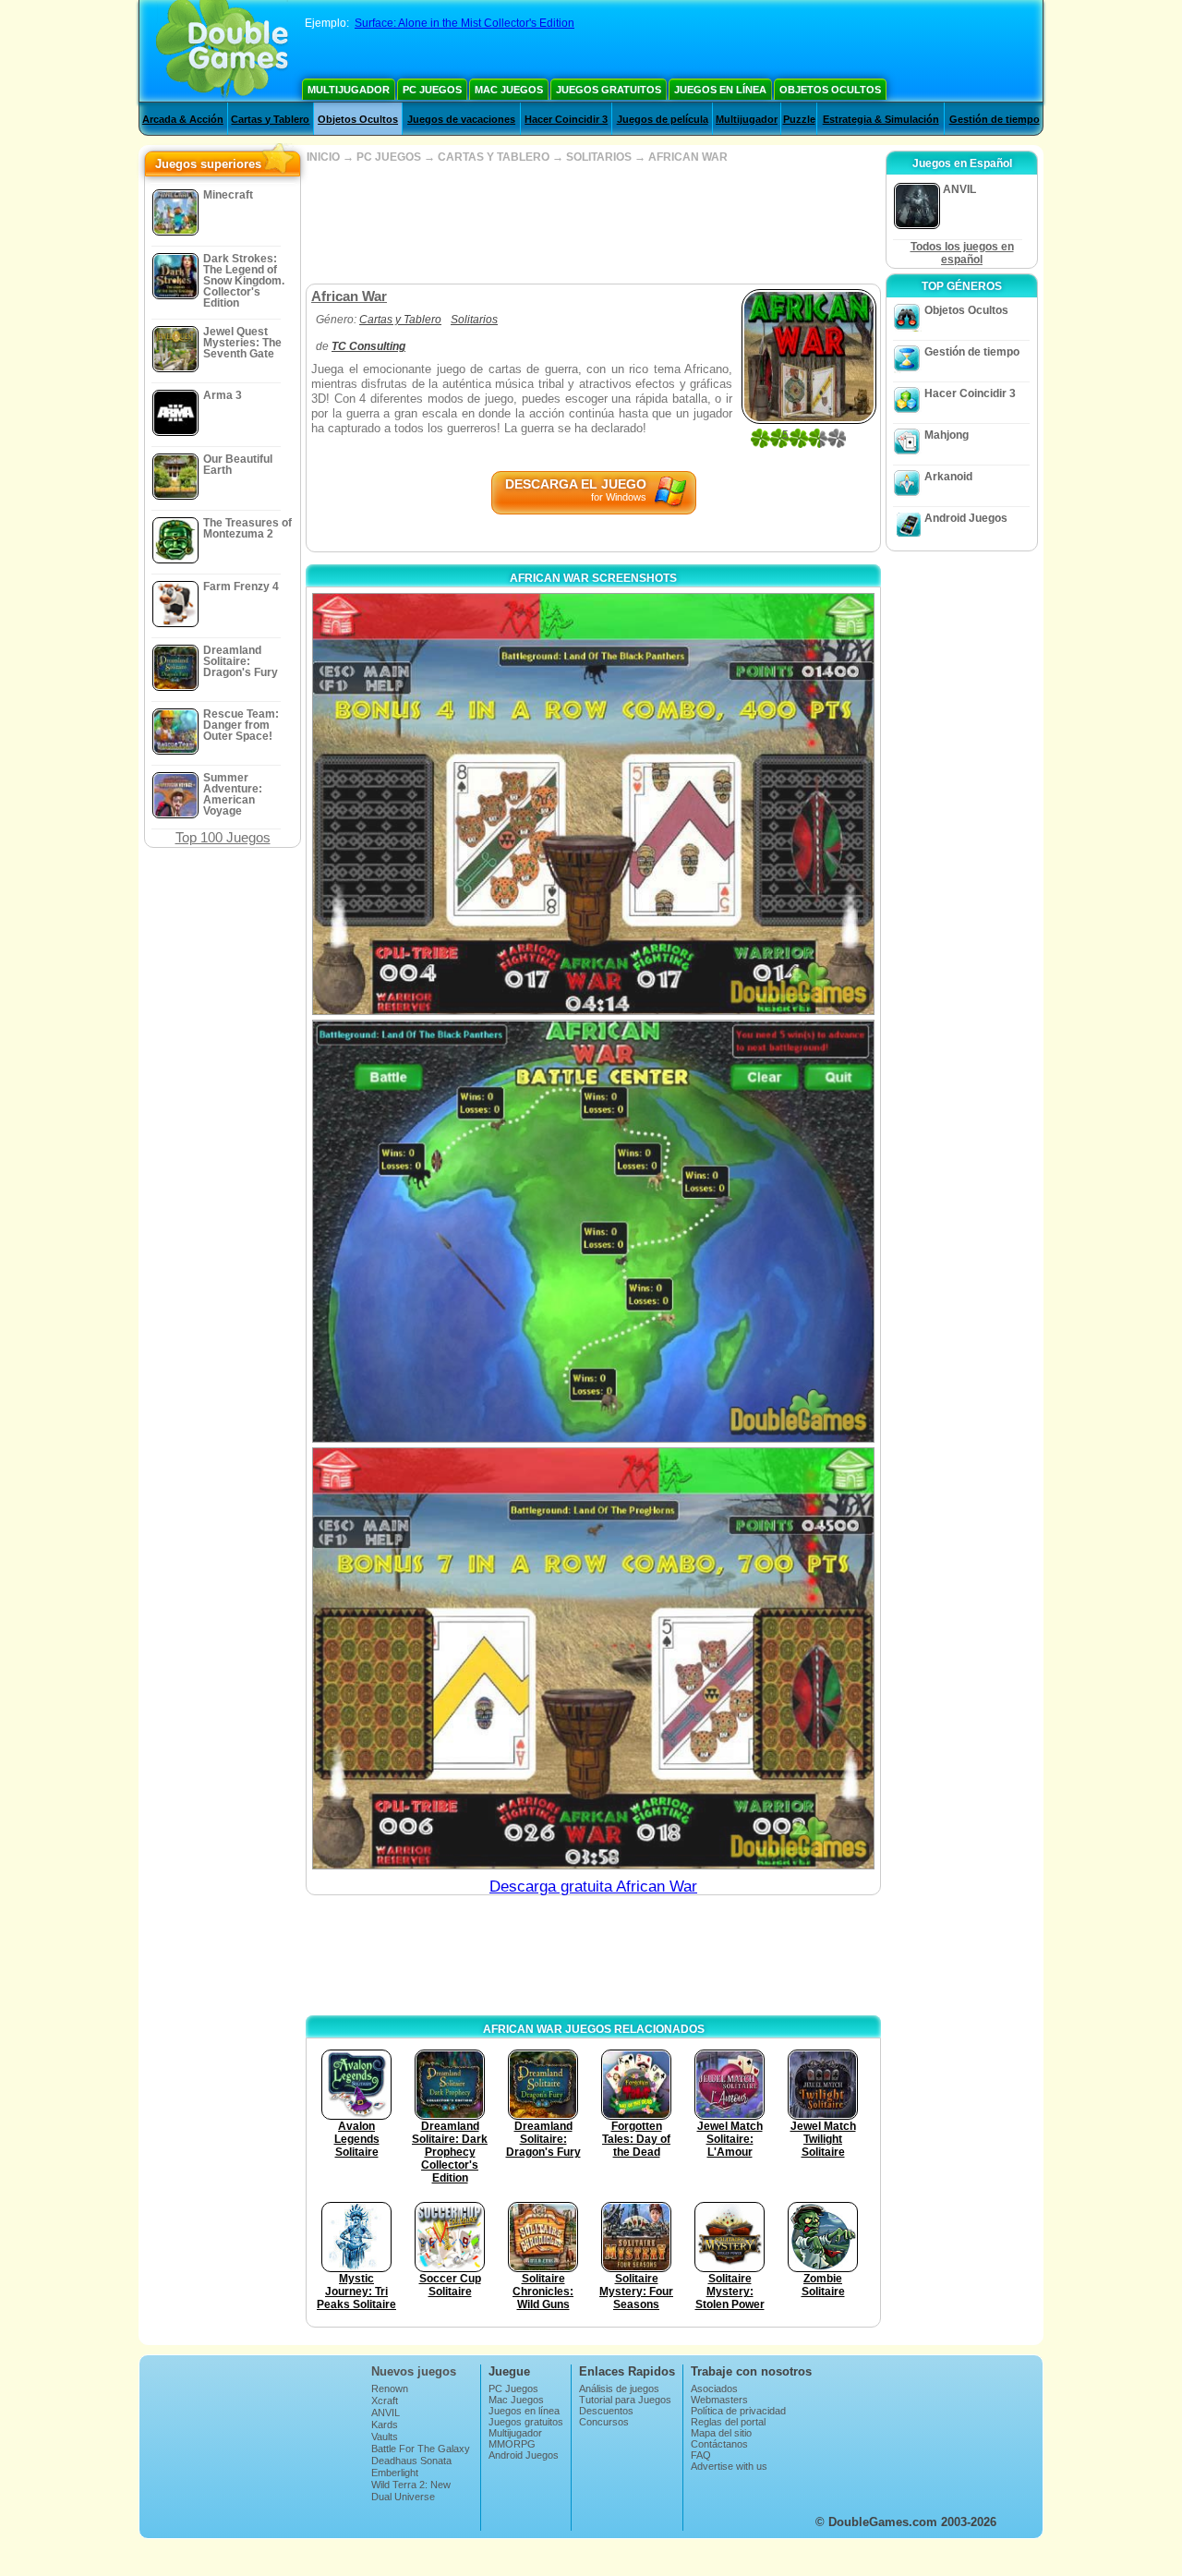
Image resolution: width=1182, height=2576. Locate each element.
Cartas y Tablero (270, 119)
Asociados (714, 2389)
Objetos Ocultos (830, 90)
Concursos (604, 2422)
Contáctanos (719, 2444)
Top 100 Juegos (223, 837)
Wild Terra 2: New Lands (411, 2490)
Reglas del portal (728, 2422)
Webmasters (719, 2400)
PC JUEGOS (389, 157)
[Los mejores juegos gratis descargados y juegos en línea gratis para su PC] (222, 51)
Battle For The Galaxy (421, 2449)
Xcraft (385, 2401)
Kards (385, 2425)
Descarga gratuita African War (593, 1887)
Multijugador (349, 90)
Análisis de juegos (619, 2389)
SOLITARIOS (599, 157)
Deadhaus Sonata (411, 2461)
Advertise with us (729, 2466)
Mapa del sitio (721, 2433)
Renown (390, 2389)
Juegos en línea (720, 90)
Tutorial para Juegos (625, 2400)
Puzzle (799, 119)
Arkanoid (948, 477)
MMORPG (512, 2444)
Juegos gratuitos (609, 90)
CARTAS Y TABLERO (494, 157)
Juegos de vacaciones (461, 119)
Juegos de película (663, 119)
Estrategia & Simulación (881, 119)
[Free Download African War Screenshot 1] (593, 804)
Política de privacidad (738, 2411)
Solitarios (474, 320)
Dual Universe (403, 2497)
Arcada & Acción (183, 119)
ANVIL (386, 2413)
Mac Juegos (509, 90)
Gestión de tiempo (995, 119)
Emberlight (395, 2473)
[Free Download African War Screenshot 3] (593, 1658)
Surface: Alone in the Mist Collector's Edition (464, 23)
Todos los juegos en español (962, 253)
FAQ (701, 2455)
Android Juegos (966, 518)
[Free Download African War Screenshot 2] (593, 1231)
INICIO (323, 157)
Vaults (385, 2437)
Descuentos (606, 2411)
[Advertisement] (593, 224)
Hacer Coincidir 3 (566, 119)
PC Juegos (432, 90)
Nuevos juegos (414, 2371)
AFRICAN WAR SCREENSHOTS (593, 578)
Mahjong (947, 435)
